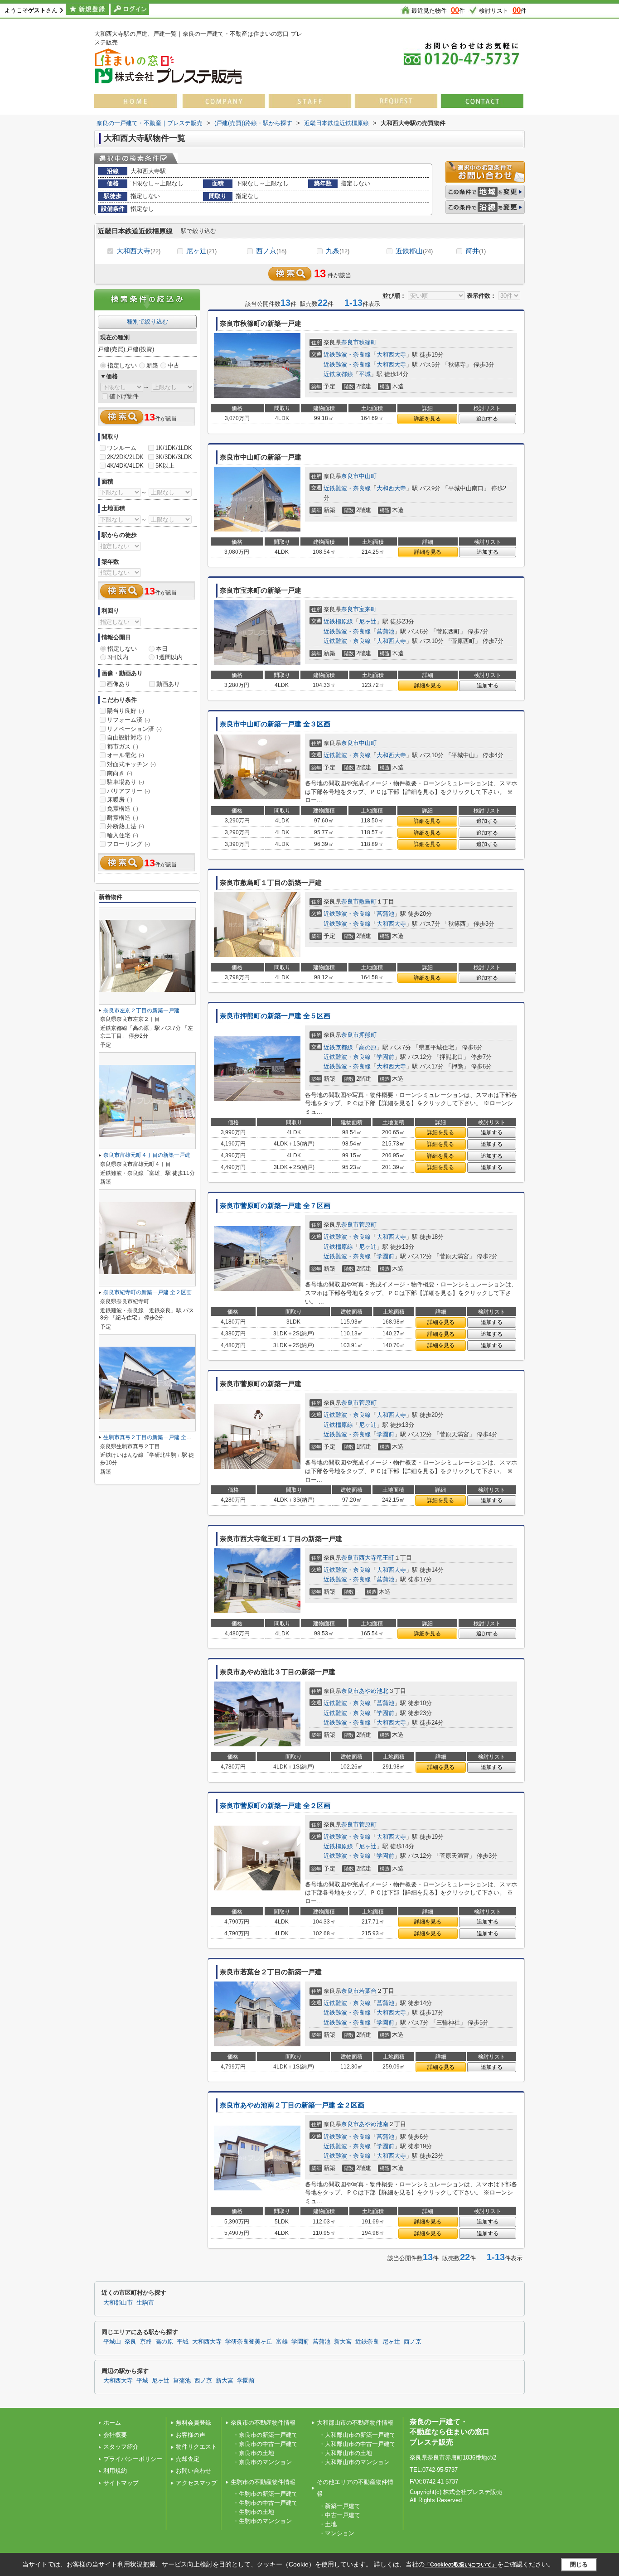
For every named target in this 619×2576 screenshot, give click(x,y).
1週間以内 (169, 657)
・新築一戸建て (340, 2506)
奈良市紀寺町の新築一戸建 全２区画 (147, 1292)
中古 (174, 365)
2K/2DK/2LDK (125, 457)
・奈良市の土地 (254, 2453)
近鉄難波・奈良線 (347, 355)
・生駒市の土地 (254, 2512)
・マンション (337, 2533)
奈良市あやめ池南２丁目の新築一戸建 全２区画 (292, 2105)
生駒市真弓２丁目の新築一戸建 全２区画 (153, 1437)
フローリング (128, 844)
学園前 (385, 1057)
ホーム (112, 2423)
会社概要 (115, 2435)
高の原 (368, 1047)
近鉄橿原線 (338, 621)
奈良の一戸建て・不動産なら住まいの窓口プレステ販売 (450, 2432)
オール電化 (126, 755)
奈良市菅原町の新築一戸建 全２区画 (275, 1806)
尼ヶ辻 (201, 251)
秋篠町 (368, 342)
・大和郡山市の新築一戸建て (357, 2435)
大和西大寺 (138, 251)
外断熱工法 (126, 826)
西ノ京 (271, 251)
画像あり (119, 684)
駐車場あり (126, 782)
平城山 (112, 2342)
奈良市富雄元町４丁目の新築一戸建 (147, 1155)
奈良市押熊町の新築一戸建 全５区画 (275, 1016)
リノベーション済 (134, 729)
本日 (162, 649)
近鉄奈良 (367, 2342)
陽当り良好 (126, 711)
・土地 (328, 2524)
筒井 (476, 251)
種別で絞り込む (147, 321)
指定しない (122, 365)
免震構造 (123, 809)
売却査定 (188, 2459)
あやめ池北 (374, 1691)
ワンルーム (122, 448)
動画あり (168, 684)
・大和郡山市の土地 (346, 2453)
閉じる (579, 2564)
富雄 (282, 2342)
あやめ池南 (374, 2124)
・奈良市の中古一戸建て (265, 2444)
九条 (338, 251)
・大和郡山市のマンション (354, 2462)
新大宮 (343, 2342)
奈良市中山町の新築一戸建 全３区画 (275, 724)
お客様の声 (191, 2435)
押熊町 (368, 1035)
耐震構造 (123, 818)
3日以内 (118, 657)
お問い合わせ (193, 2471)
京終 (146, 2342)
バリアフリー (128, 791)
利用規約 (115, 2471)
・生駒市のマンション (262, 2521)
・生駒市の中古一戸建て (265, 2503)
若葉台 (368, 1991)
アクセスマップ (196, 2483)
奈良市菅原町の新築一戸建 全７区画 (275, 1206)
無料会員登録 (193, 2423)
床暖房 (120, 800)
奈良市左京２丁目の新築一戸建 (141, 1010)
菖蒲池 (385, 631)
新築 (152, 365)
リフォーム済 (128, 720)
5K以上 (165, 466)
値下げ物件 (124, 396)
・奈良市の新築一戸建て (265, 2435)
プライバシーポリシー (133, 2459)
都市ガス (123, 747)
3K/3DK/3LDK (174, 457)
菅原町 (368, 1225)
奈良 (131, 2342)
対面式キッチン (131, 764)
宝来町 (368, 609)
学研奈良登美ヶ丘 (249, 2342)
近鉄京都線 (338, 374)
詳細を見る (427, 419)
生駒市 (145, 2303)
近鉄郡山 (414, 251)
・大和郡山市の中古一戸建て (357, 2444)
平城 (365, 374)
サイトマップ (121, 2483)
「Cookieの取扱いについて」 (461, 2565)
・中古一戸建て (340, 2515)
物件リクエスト (196, 2447)
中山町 (368, 476)
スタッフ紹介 (121, 2447)
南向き (120, 773)
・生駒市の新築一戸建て (265, 2494)
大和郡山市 (118, 2303)
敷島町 (368, 901)
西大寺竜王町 (377, 1558)
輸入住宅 (123, 835)
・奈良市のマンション (262, 2462)
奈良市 (350, 342)
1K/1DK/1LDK (174, 448)
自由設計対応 (128, 737)
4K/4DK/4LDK (125, 466)
